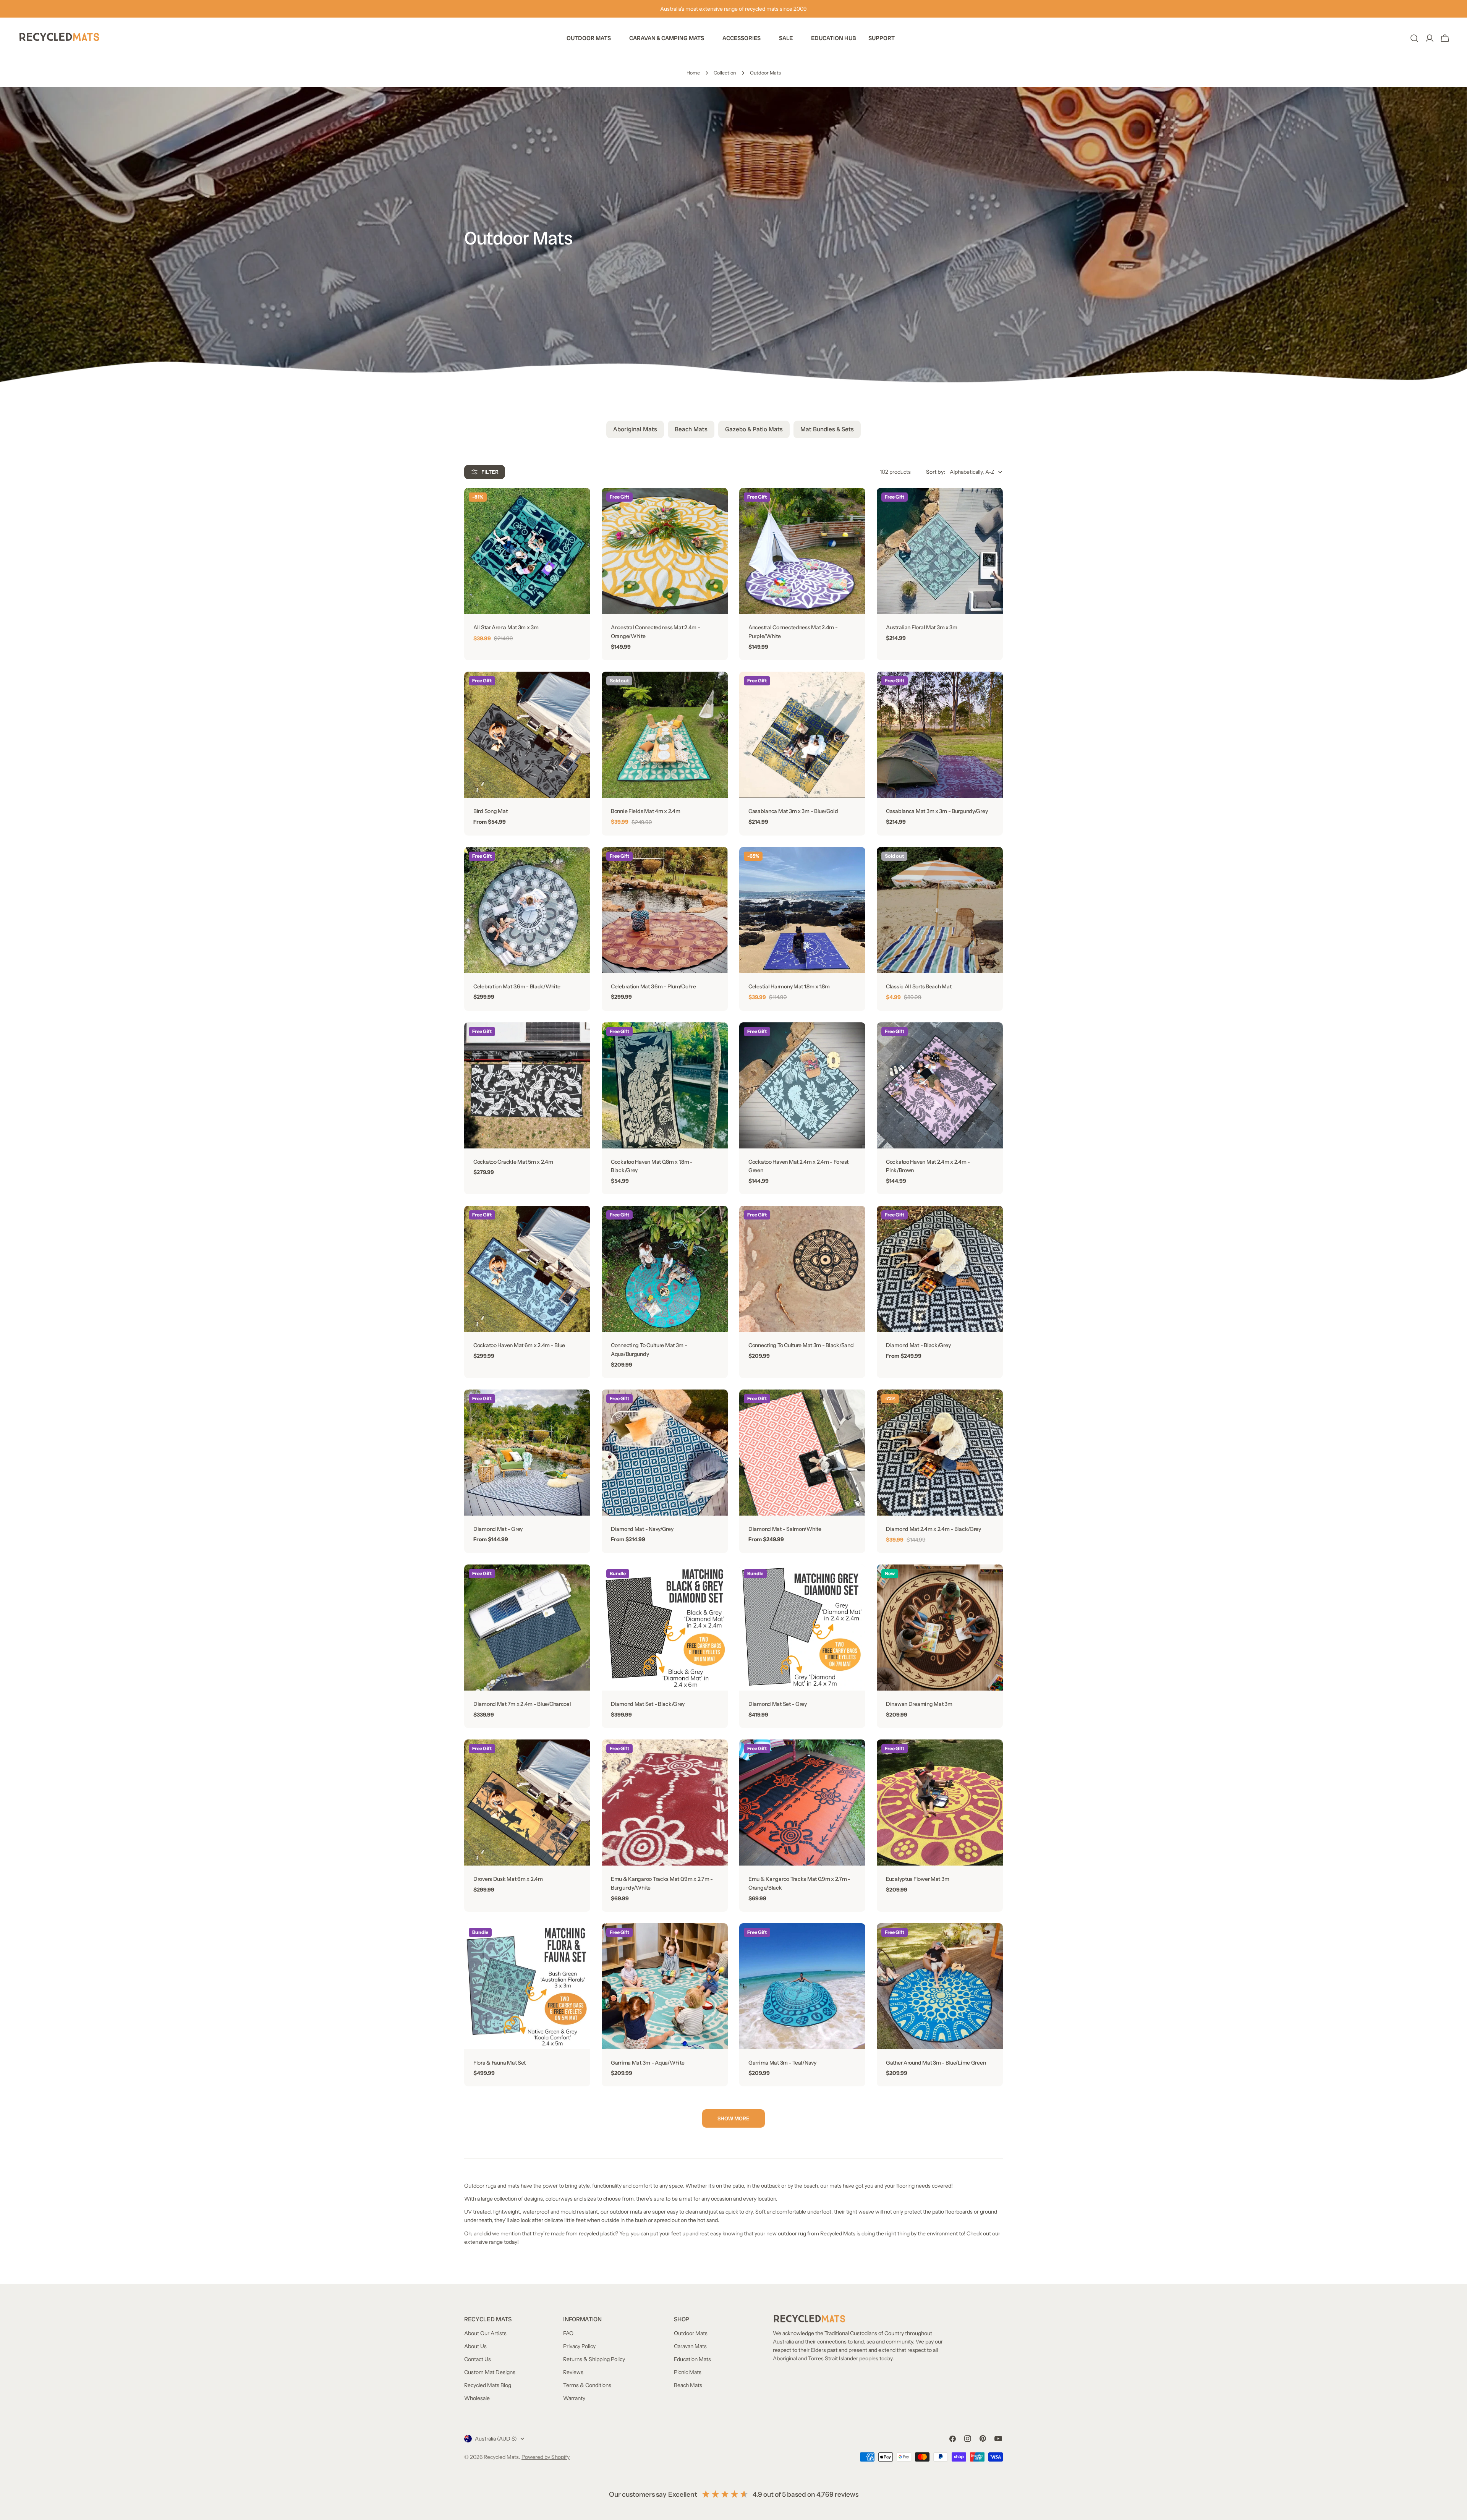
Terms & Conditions (587, 2385)
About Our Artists (485, 2333)
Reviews (573, 2372)
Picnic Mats (688, 2372)
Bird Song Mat (490, 811)
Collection (725, 73)
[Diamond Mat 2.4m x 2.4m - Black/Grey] (940, 1453)
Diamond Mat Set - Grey (778, 1704)
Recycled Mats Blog (488, 2385)
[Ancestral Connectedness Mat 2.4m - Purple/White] (802, 551)
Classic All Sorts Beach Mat (919, 986)
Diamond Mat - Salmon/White (785, 1529)
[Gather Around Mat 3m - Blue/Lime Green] (940, 1986)
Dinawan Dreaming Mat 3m (919, 1704)
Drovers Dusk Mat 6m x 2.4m (508, 1879)
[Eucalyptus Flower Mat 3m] (940, 1803)
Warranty (574, 2398)
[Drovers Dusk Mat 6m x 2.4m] (527, 1803)
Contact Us (478, 2359)
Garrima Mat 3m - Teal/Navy (782, 2063)
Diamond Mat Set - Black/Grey (648, 1704)
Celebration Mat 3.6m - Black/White (517, 986)
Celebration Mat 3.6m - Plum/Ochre (653, 986)
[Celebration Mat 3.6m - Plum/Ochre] (665, 910)
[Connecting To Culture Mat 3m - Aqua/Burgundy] (665, 1269)
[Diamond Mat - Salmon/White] (802, 1453)
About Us (475, 2346)
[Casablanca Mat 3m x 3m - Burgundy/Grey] (940, 735)
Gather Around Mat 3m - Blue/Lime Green (936, 2063)
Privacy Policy (579, 2346)
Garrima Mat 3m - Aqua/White (648, 2063)
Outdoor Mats (691, 2333)
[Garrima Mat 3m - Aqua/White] (665, 1986)
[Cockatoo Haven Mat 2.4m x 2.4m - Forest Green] (802, 1085)
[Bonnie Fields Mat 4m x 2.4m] (665, 735)
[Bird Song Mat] (527, 735)
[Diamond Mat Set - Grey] (802, 1628)
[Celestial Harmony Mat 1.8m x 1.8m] (802, 910)
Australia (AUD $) (496, 2439)
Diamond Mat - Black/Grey (918, 1345)
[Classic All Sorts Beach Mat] (940, 910)
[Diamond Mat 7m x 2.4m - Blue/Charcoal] (527, 1628)
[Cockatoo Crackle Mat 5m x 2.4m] (527, 1085)
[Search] (1414, 38)
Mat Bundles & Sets (827, 429)
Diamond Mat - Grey (498, 1529)
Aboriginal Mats (635, 429)
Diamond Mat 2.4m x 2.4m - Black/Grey (933, 1529)
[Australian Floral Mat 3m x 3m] (940, 551)
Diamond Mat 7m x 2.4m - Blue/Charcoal (522, 1704)
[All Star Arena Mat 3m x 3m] (527, 551)
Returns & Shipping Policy (594, 2359)
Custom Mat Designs (490, 2372)
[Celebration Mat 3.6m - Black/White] (527, 910)
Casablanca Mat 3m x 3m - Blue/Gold (793, 811)
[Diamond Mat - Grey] (527, 1453)
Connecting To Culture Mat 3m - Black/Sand (801, 1345)
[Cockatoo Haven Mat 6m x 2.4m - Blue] (527, 1269)
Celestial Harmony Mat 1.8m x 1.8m (789, 986)
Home (693, 73)
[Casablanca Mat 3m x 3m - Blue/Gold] (802, 735)
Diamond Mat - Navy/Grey (642, 1529)
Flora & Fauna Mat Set (500, 2063)
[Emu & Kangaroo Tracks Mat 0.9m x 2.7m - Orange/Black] (802, 1803)
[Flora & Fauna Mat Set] (527, 1986)
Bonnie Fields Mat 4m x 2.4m (645, 811)
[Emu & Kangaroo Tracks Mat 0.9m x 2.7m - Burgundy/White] (665, 1803)
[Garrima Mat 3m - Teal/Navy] (802, 1986)
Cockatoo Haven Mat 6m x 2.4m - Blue (519, 1345)
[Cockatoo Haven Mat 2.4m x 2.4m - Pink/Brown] (940, 1085)
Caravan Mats (690, 2346)
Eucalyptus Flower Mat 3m (917, 1879)
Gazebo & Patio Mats (754, 429)
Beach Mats (691, 429)
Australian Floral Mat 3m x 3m (922, 627)
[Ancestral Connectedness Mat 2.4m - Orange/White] (665, 551)
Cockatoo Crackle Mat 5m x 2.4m (513, 1162)
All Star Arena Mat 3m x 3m (506, 627)
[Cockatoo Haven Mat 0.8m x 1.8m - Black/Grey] (665, 1085)
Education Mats (692, 2359)
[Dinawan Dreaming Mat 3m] (940, 1628)
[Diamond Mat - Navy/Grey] (665, 1453)
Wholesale (477, 2398)
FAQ (568, 2333)
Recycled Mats (501, 2457)
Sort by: (936, 472)
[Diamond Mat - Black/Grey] (940, 1269)
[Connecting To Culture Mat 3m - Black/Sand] (802, 1269)
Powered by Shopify (546, 2457)
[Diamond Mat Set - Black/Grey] (665, 1628)
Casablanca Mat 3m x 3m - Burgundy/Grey (937, 811)
